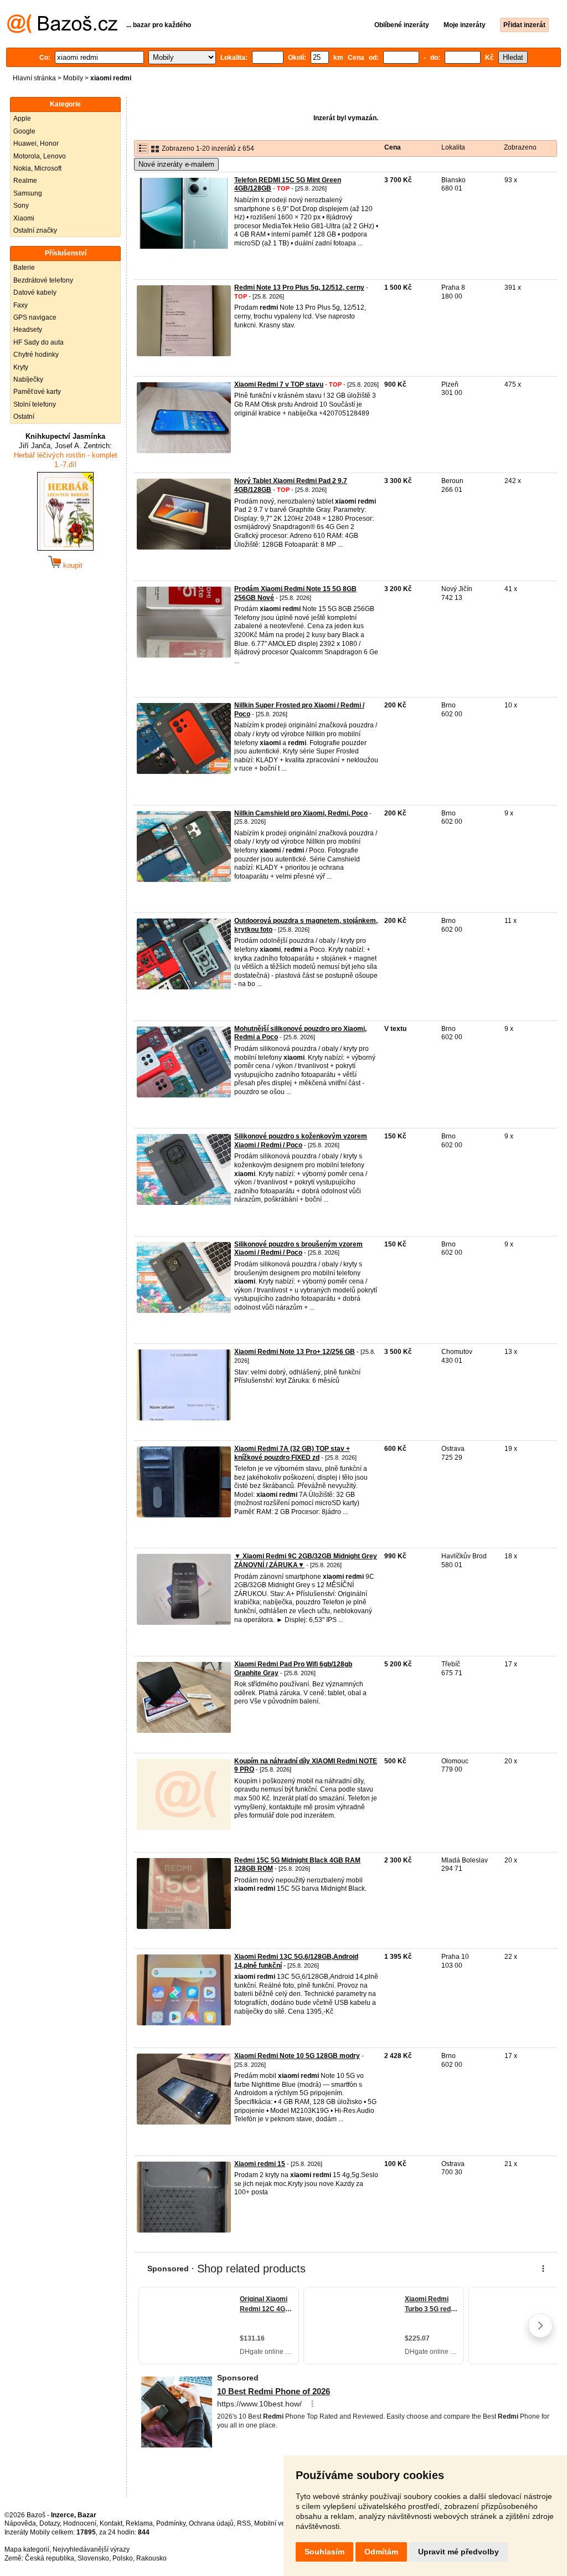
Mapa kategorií (27, 2549)
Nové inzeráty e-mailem (176, 164)
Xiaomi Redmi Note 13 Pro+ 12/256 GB (295, 1352)
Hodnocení (80, 2523)
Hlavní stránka (34, 78)
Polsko (123, 2558)
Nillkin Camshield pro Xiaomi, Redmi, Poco (301, 813)
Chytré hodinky (36, 355)
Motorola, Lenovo (40, 156)
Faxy (20, 305)
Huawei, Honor (36, 143)
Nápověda (20, 2523)
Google (24, 131)
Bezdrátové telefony (43, 280)
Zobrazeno (520, 147)
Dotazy (50, 2523)
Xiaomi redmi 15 (260, 2164)
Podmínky (171, 2523)
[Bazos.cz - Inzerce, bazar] (62, 31)
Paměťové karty (37, 392)
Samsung (28, 193)
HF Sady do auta (38, 342)
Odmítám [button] (381, 2552)
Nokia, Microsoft (37, 168)
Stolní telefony (35, 404)
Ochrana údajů (211, 2523)
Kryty (21, 367)
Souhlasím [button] (324, 2552)
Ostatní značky (35, 230)
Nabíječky (28, 379)
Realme (25, 181)
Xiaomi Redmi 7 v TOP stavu (279, 384)
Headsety (28, 330)
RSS (244, 2523)
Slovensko (93, 2558)
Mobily (73, 78)
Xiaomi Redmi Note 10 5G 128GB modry (297, 2056)
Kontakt (111, 2523)
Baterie (24, 268)
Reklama (139, 2523)
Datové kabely (35, 293)
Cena (393, 147)
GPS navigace (35, 317)
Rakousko (151, 2558)
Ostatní (24, 417)
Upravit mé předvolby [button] (458, 2552)
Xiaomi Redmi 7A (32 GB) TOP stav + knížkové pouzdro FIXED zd (292, 1453)
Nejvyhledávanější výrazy (91, 2549)
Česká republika (50, 2558)
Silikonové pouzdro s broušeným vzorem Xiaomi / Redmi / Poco (298, 1249)
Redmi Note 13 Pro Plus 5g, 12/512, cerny (299, 288)
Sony (21, 206)
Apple (22, 119)
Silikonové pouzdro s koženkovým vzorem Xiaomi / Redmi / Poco (301, 1141)
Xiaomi (24, 218)
